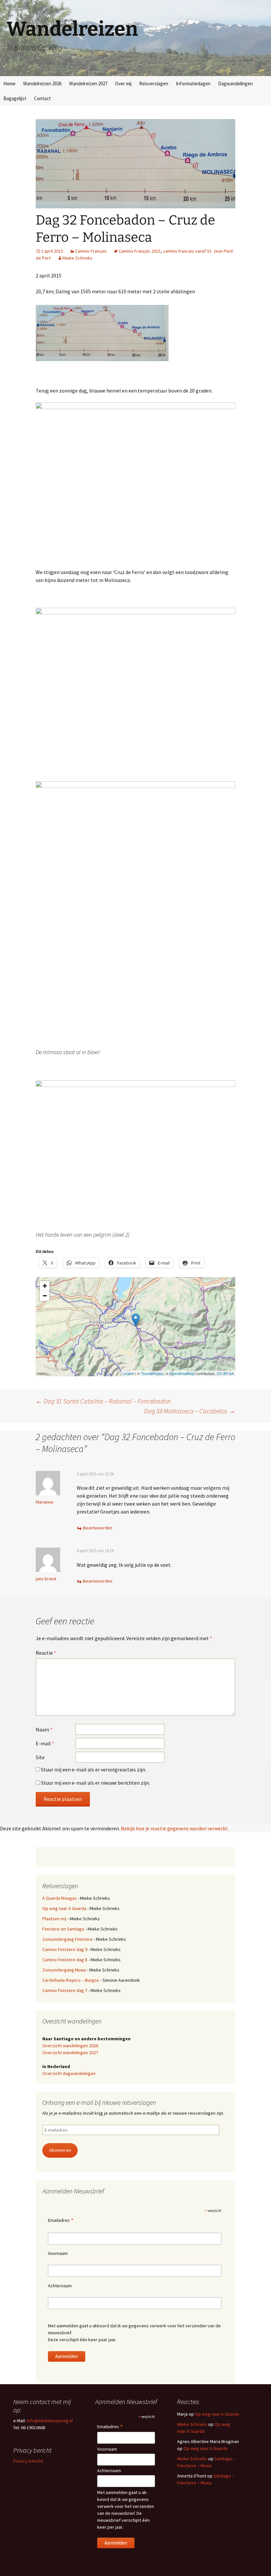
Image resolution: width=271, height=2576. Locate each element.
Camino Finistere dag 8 (65, 1960)
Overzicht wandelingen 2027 (70, 2053)
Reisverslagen (154, 83)
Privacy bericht (28, 2461)
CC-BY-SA (225, 1373)
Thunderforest (152, 1373)
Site (40, 1757)
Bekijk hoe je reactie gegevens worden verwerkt (174, 1828)
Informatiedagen (193, 83)
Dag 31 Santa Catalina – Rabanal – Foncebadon (103, 1401)
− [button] (45, 1296)
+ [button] (45, 1286)
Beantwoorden (98, 1528)
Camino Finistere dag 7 (65, 1990)
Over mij (123, 83)
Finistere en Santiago (63, 1929)
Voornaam (58, 2253)
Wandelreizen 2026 (42, 83)
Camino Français (91, 251)
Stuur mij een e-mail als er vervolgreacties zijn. (94, 1769)
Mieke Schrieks (77, 258)
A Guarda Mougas (59, 1898)
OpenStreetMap (182, 1373)
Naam (44, 1729)
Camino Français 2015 (140, 251)
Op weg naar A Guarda (64, 1908)
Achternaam (60, 2286)
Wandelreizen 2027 (88, 83)
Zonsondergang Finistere (67, 1939)
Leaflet (129, 1373)
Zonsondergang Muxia (64, 1970)
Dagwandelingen (235, 83)
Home (9, 83)
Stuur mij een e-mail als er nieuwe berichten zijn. (96, 1783)
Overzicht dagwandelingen (69, 2073)
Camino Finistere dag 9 (65, 1949)
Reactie (46, 1653)
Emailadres (61, 2221)
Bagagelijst (15, 98)
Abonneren (60, 2150)
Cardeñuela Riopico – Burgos (71, 1980)
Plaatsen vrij (54, 1919)
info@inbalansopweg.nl (50, 2421)
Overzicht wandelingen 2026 (70, 2046)
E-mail (45, 1743)
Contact (42, 98)
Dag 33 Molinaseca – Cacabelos (190, 1411)
